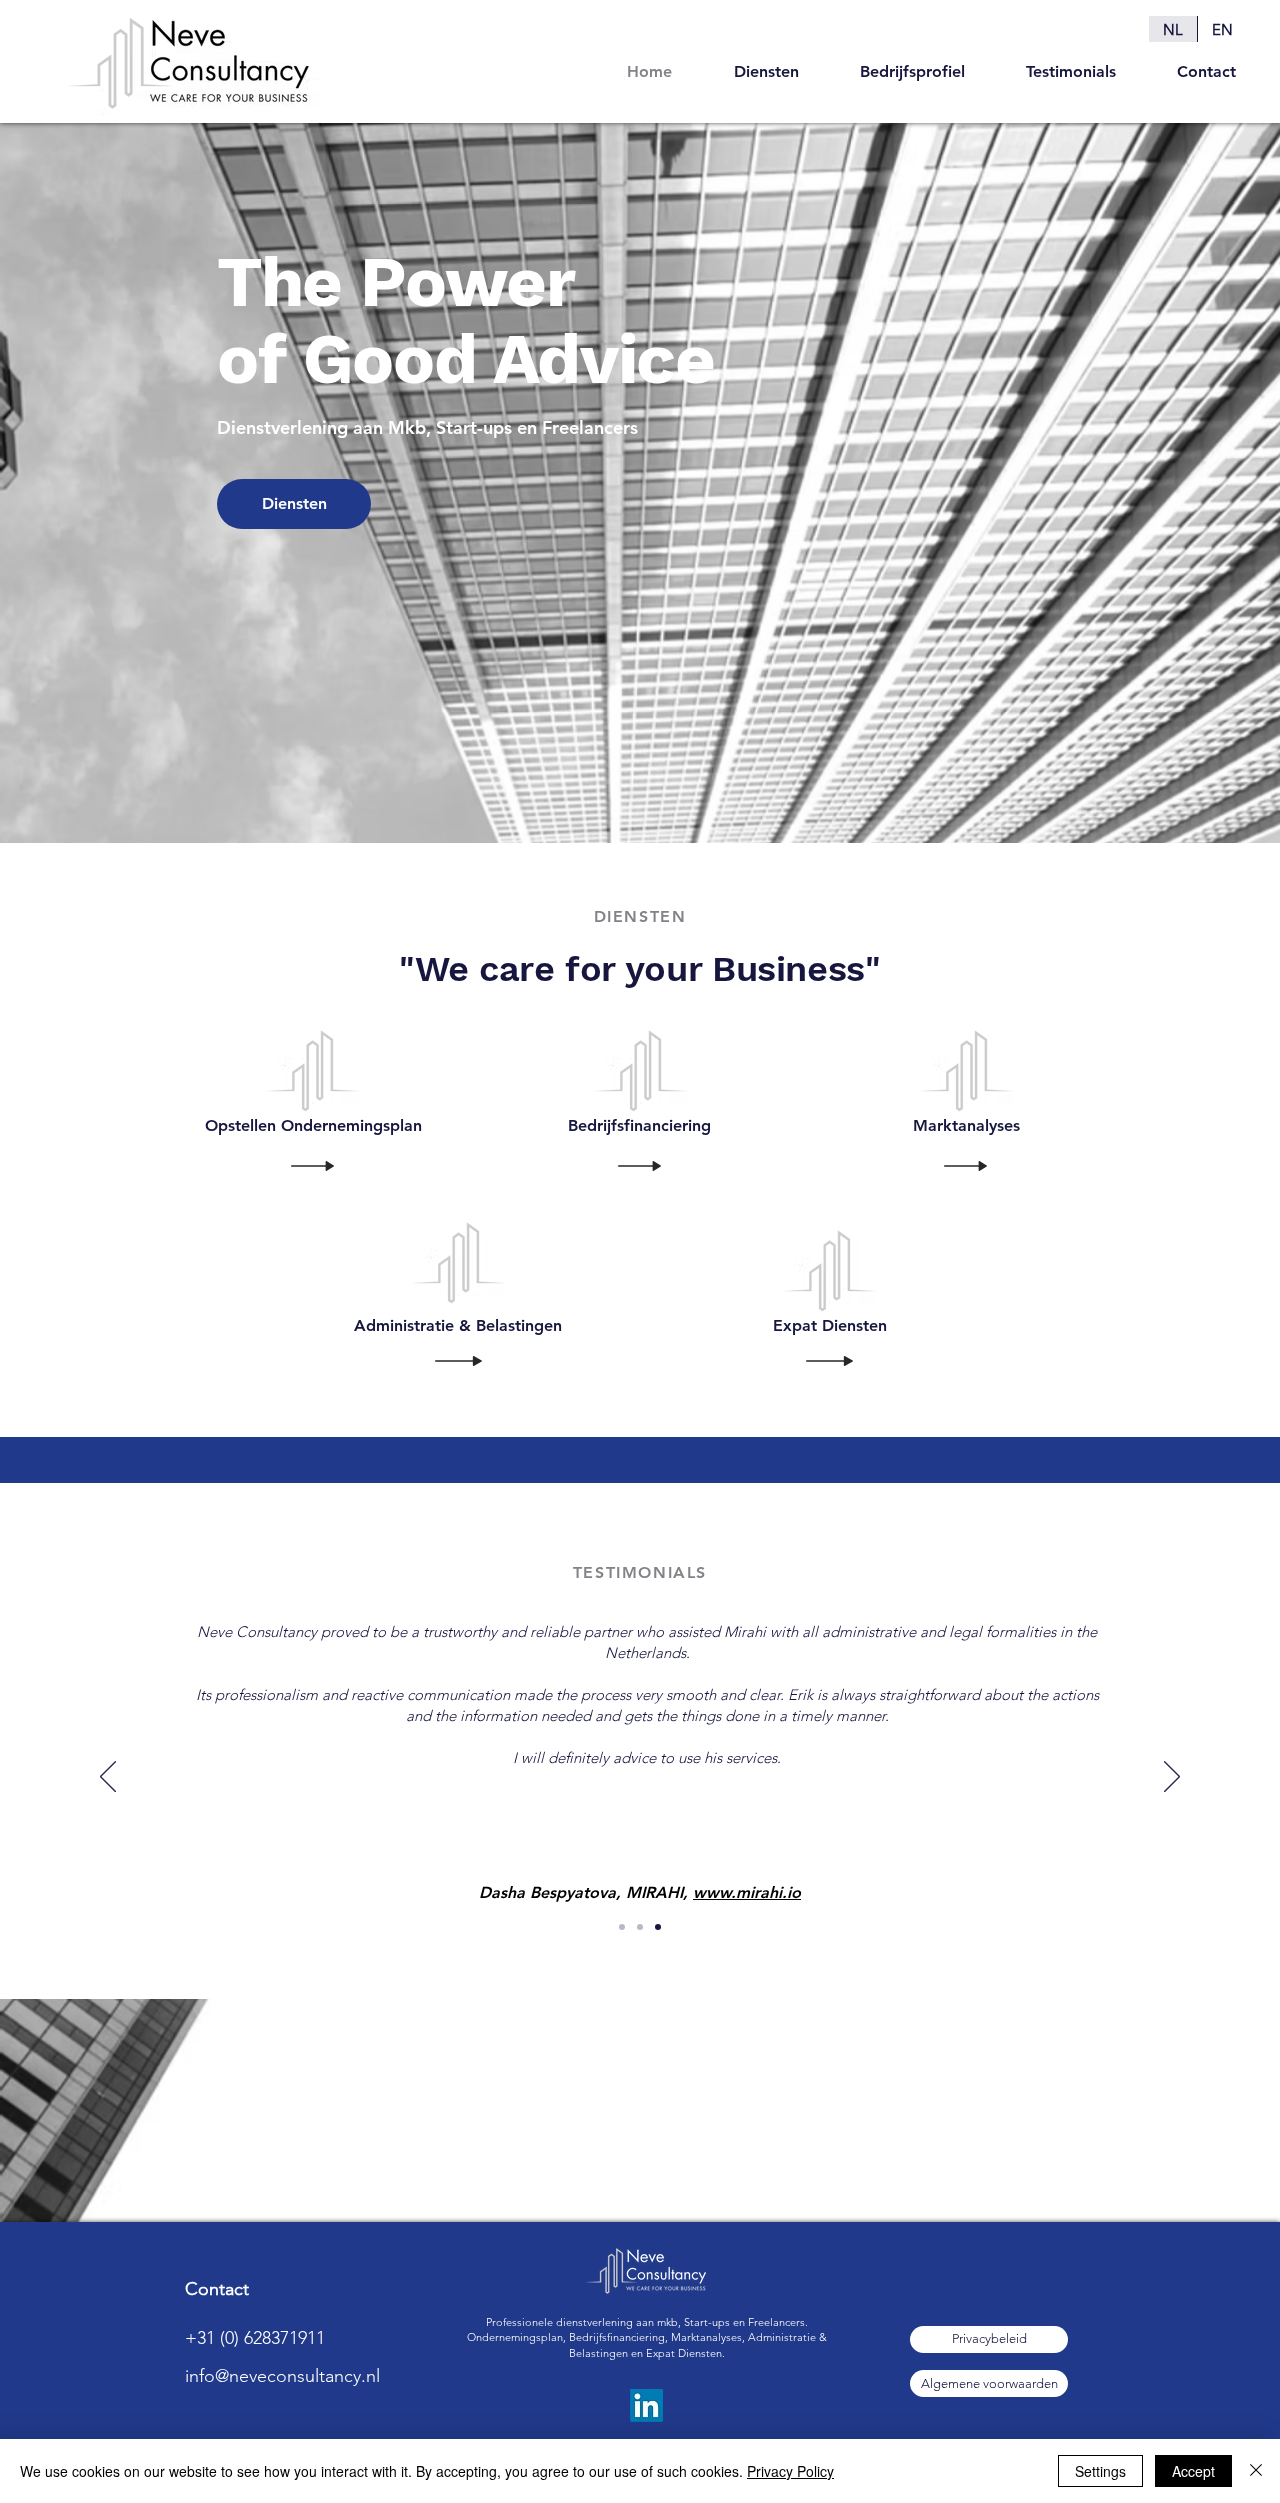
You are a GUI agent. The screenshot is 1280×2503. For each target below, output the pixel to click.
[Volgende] (1172, 1778)
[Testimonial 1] (622, 1927)
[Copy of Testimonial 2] (658, 1927)
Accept (1193, 2471)
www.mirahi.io (747, 1892)
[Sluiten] (1256, 2471)
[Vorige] (108, 1778)
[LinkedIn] (646, 2405)
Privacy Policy (790, 2471)
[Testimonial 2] (640, 1927)
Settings (1100, 2471)
